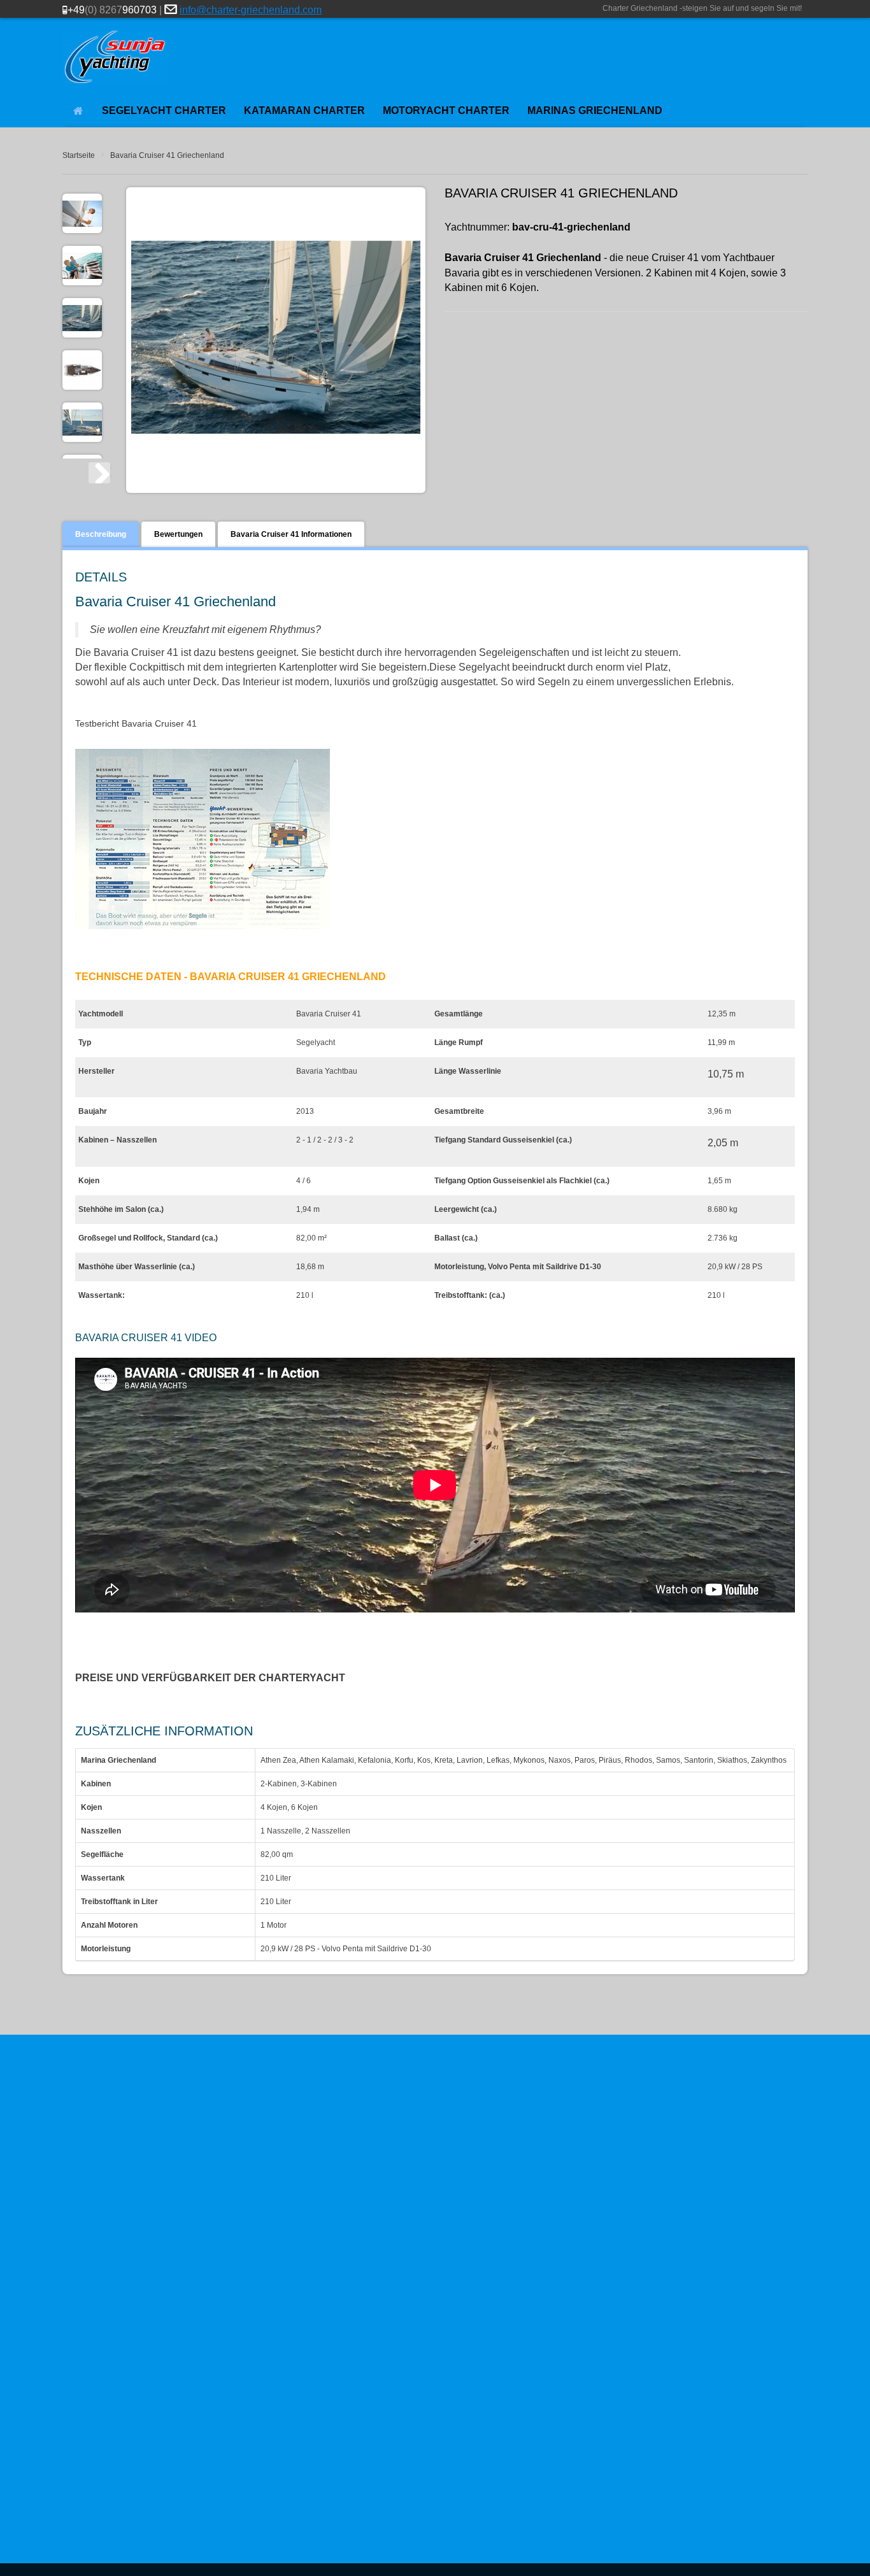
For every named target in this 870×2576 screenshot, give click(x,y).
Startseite (79, 155)
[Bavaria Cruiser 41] (82, 318)
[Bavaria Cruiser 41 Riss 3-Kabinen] (82, 370)
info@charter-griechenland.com (251, 10)
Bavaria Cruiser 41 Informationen (291, 534)
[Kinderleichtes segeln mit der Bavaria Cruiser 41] (82, 266)
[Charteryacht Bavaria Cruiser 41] (82, 213)
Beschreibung (101, 534)
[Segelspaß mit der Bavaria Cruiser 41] (82, 422)
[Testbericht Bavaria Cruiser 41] (203, 842)
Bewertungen (178, 534)
